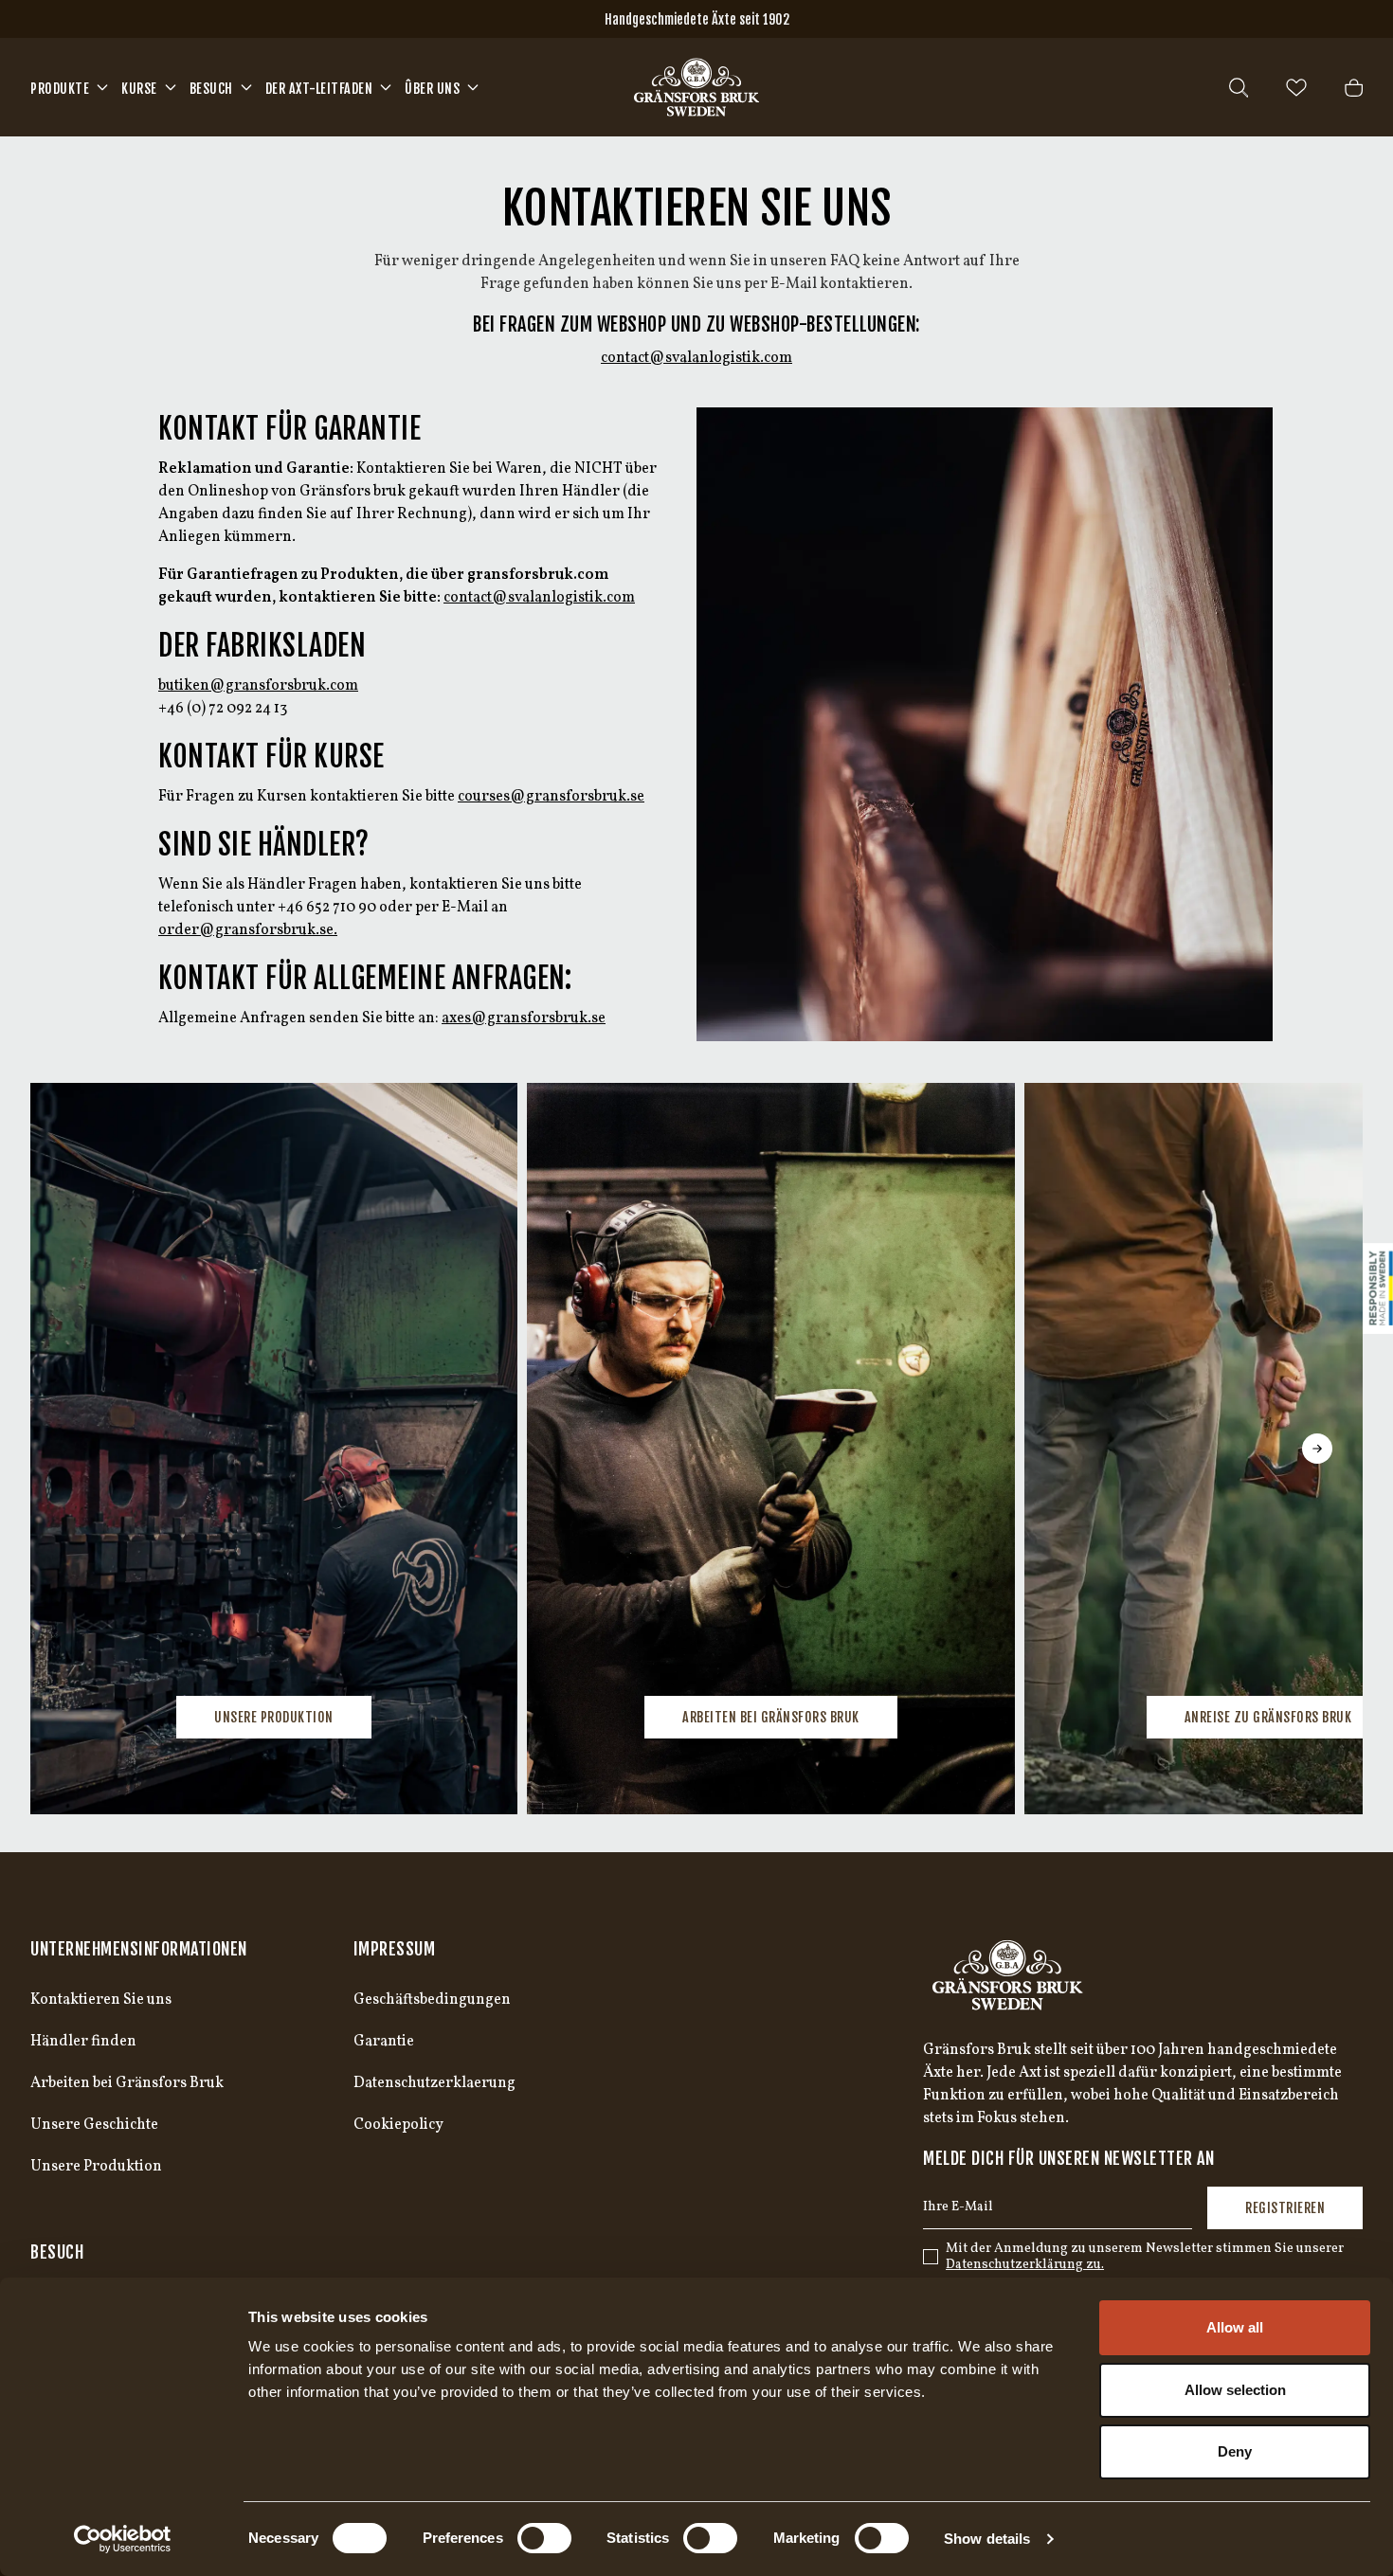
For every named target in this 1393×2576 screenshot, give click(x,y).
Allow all (1235, 2327)
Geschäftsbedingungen (432, 2000)
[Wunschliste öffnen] (1296, 88)
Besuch (211, 89)
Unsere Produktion (274, 1717)
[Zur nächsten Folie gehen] (1317, 1449)
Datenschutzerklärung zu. (1025, 2265)
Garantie (384, 2042)
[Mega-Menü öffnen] (102, 87)
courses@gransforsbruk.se (551, 797)
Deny (1235, 2451)
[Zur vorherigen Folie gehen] (76, 1449)
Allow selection (1235, 2390)
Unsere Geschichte (94, 2125)
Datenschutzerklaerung (434, 2083)
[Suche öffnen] (1239, 88)
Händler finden (83, 2042)
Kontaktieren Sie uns (101, 2000)
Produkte (60, 89)
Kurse (139, 89)
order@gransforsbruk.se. (248, 930)
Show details (987, 2539)
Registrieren (1285, 2208)
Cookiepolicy (398, 2125)
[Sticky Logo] (1378, 1288)
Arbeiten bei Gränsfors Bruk (771, 1717)
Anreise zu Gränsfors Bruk (1268, 1717)
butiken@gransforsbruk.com (258, 686)
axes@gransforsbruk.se (524, 1018)
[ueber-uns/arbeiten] (770, 1449)
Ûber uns (432, 89)
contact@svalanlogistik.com (696, 358)
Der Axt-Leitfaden (319, 89)
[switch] (544, 2538)
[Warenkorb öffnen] (1354, 88)
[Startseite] (696, 87)
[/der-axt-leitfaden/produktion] (274, 1449)
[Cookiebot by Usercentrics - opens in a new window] (123, 2539)
